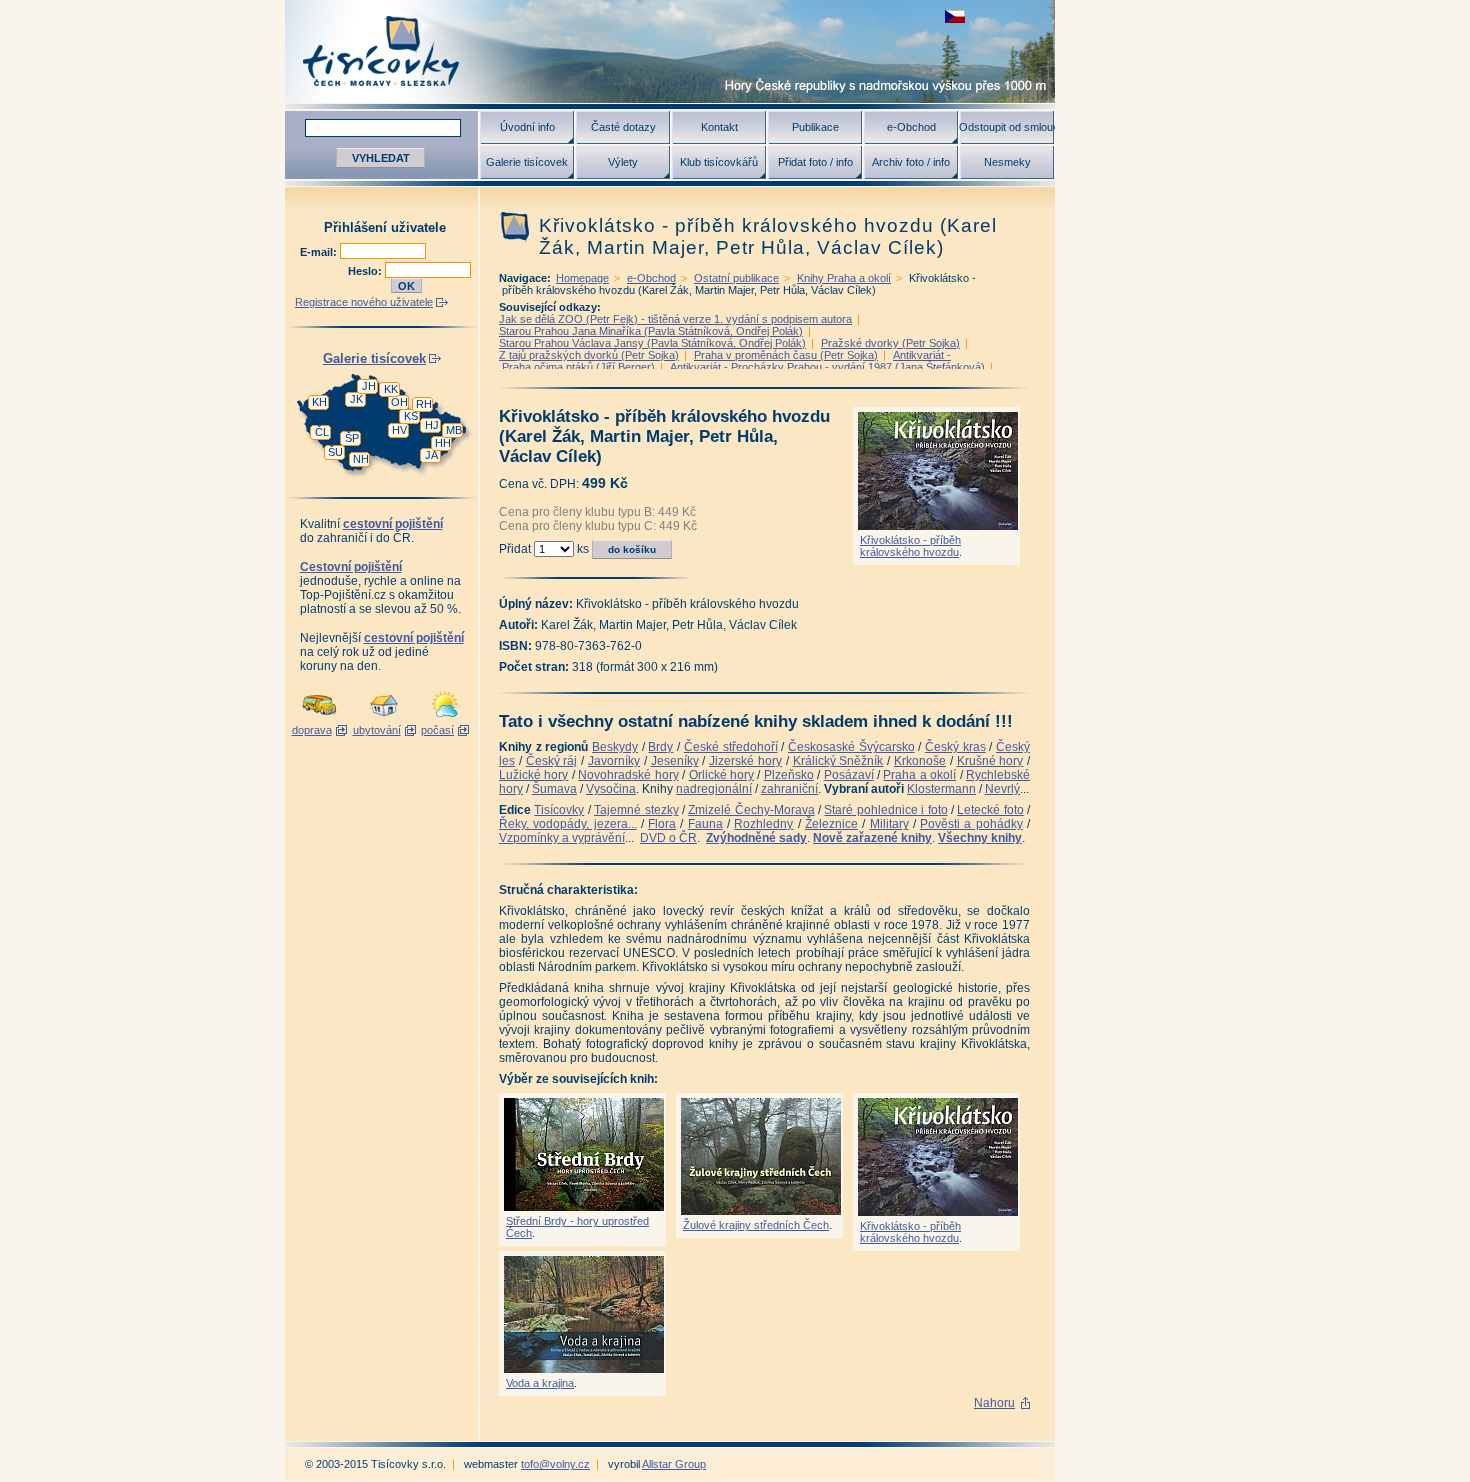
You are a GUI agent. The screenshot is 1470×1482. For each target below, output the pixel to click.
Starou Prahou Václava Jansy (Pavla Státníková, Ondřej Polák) (652, 343)
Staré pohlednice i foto (885, 810)
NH (361, 459)
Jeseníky (675, 761)
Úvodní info (527, 127)
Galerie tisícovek (527, 162)
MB (454, 430)
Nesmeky (1007, 162)
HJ (432, 425)
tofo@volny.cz (555, 1464)
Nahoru (994, 1403)
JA (431, 455)
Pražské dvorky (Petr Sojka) (890, 343)
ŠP (352, 438)
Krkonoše (920, 761)
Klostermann (941, 789)
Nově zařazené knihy (872, 838)
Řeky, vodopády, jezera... (568, 824)
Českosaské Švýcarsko (851, 747)
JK (356, 399)
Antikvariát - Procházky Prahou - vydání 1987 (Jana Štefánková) (827, 367)
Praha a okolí (919, 775)
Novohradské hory (628, 775)
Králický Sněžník (838, 761)
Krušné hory (990, 761)
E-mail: (320, 252)
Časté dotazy (623, 127)
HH (443, 443)
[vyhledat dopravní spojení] (319, 718)
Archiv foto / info (911, 162)
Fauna (705, 824)
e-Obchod (911, 127)
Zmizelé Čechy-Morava (751, 810)
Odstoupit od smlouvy (1007, 127)
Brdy (660, 747)
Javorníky (614, 761)
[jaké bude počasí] (445, 718)
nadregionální (714, 789)
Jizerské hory (745, 761)
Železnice (831, 824)
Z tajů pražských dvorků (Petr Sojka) (589, 355)
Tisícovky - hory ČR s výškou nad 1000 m (670, 51)
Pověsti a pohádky (971, 824)
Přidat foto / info (815, 162)
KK (391, 389)
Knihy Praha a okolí (844, 278)
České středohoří (731, 747)
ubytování (377, 730)
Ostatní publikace (736, 278)
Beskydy (615, 747)
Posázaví (849, 775)
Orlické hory (721, 775)
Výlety (623, 162)
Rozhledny (763, 824)
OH (399, 402)
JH (369, 386)
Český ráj (552, 761)
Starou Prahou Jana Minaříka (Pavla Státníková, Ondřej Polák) (651, 331)
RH (424, 404)
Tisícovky (559, 810)
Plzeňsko (789, 775)
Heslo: (366, 271)
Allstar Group (674, 1464)
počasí (437, 730)
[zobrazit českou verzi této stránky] (955, 16)
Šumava (554, 789)
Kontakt (719, 127)
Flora (662, 824)
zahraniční (789, 789)
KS (411, 416)
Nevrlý (1002, 789)
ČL (322, 432)
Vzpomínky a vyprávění (562, 838)
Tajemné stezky (636, 810)
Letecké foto (990, 810)
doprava (312, 730)
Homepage (582, 278)
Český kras (955, 747)
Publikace (815, 127)
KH (319, 402)
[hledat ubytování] (384, 718)
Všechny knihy (980, 838)
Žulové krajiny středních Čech (756, 1225)
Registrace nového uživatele (364, 302)
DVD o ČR (668, 838)
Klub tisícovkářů (719, 162)
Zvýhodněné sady (756, 838)
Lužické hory (533, 775)
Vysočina (611, 789)
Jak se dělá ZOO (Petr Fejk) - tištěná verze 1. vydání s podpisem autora (675, 319)
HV (399, 430)
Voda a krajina (540, 1383)
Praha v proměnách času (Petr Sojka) (786, 355)
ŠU (335, 452)
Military (889, 824)
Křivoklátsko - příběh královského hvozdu (910, 546)
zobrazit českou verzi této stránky (955, 16)
